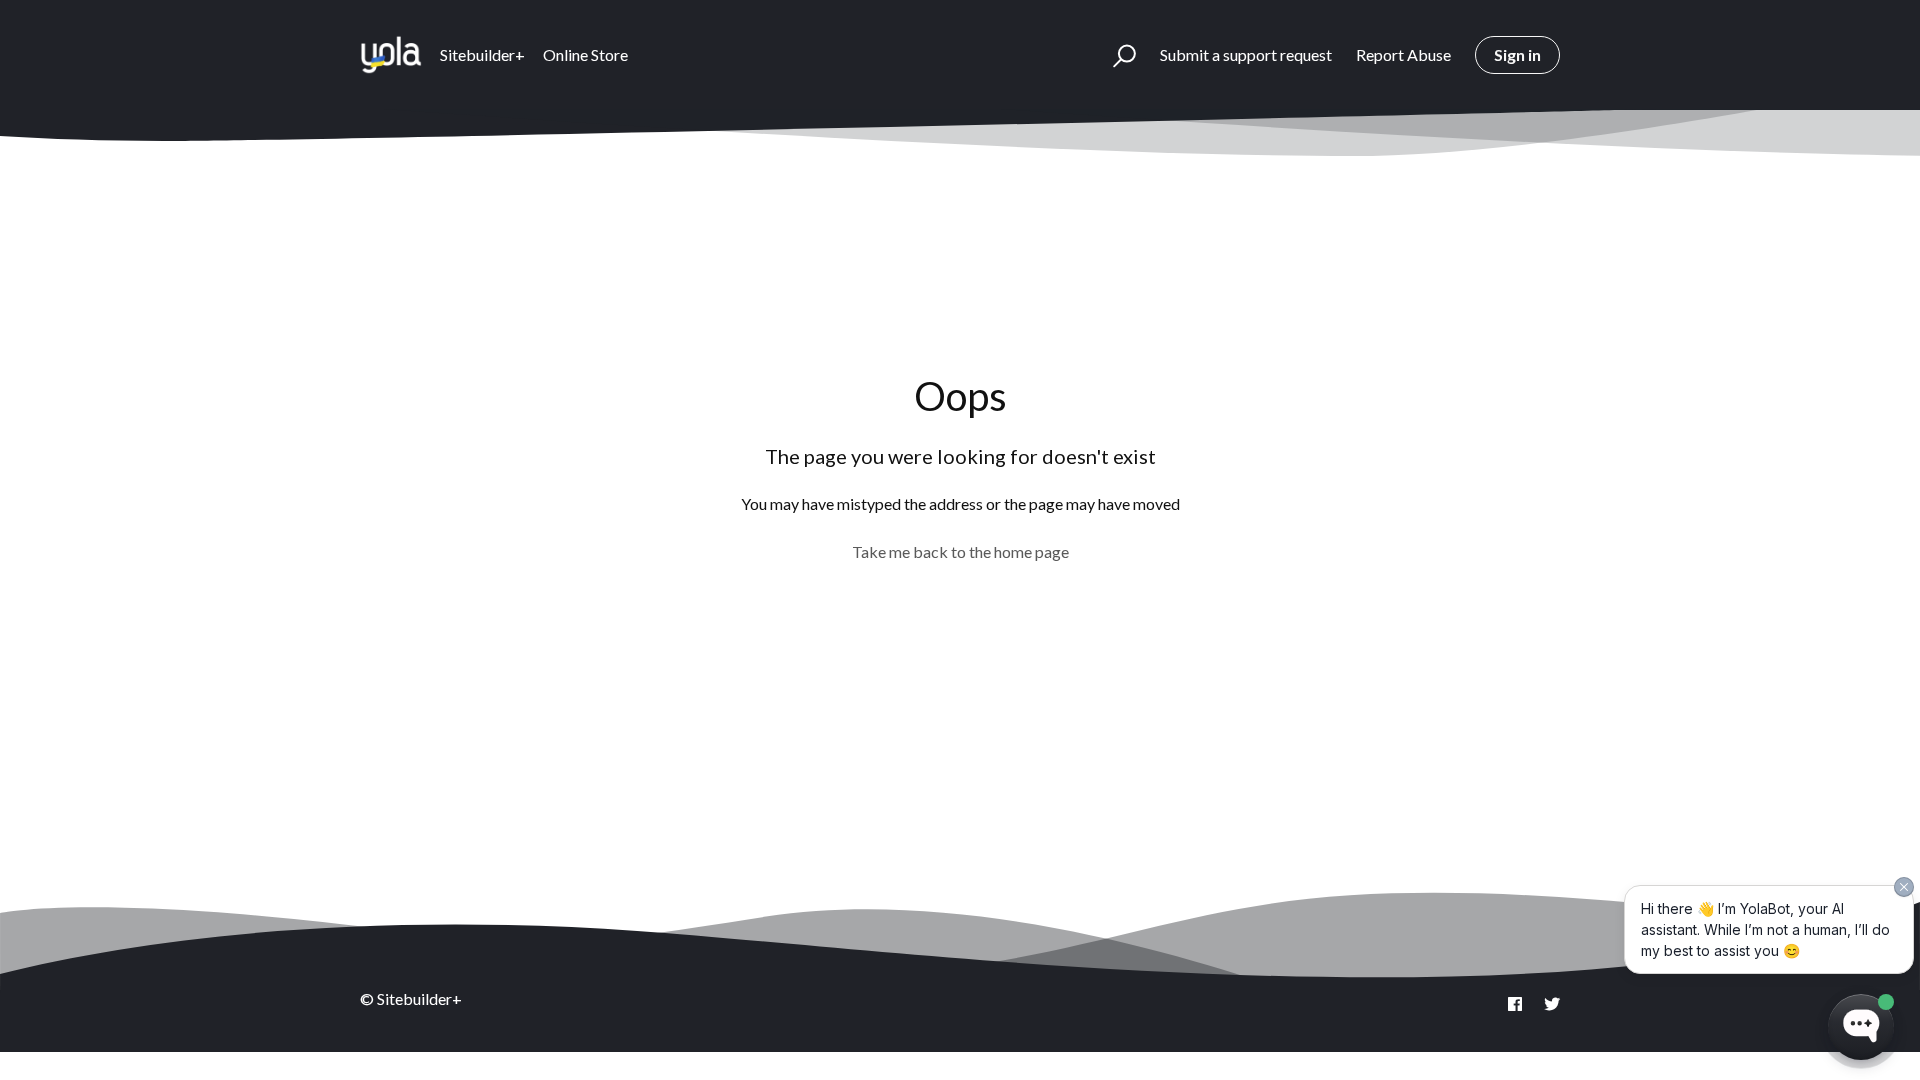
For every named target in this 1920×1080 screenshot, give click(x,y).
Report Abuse (1403, 54)
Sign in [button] (1517, 54)
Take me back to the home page (960, 551)
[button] (1115, 55)
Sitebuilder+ (482, 54)
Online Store (585, 54)
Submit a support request (1246, 54)
